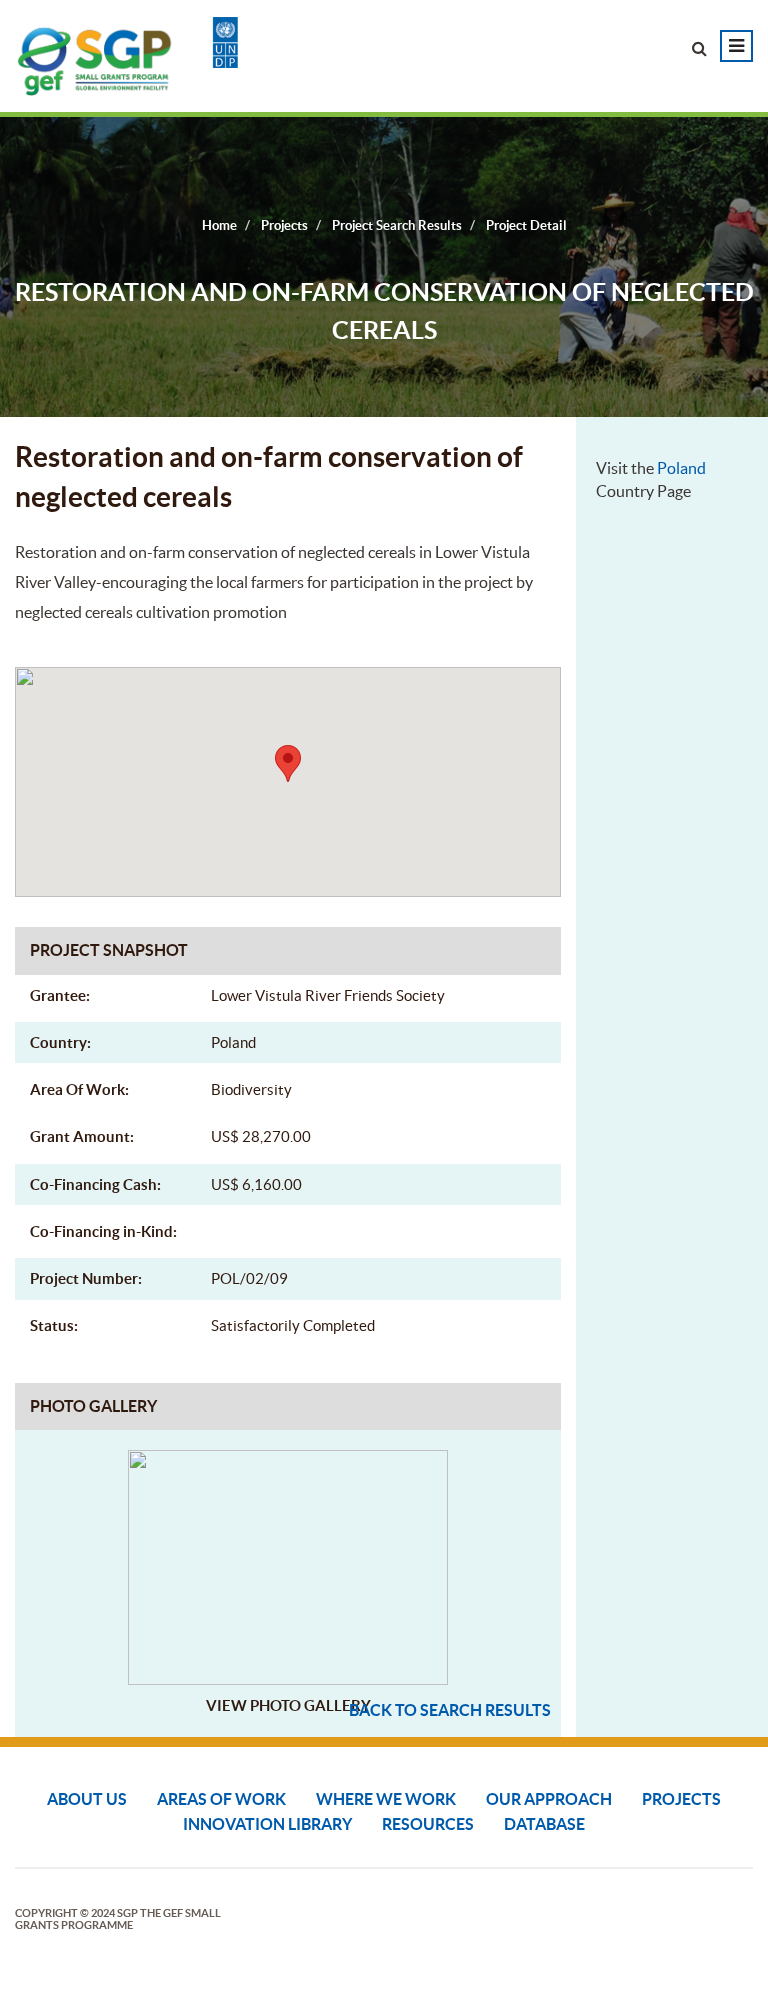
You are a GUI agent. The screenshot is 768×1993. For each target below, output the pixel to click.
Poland (681, 468)
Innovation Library (267, 1824)
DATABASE (544, 1824)
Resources (428, 1824)
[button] (288, 763)
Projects (681, 1799)
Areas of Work (221, 1799)
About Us (87, 1799)
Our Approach (549, 1799)
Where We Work (386, 1799)
